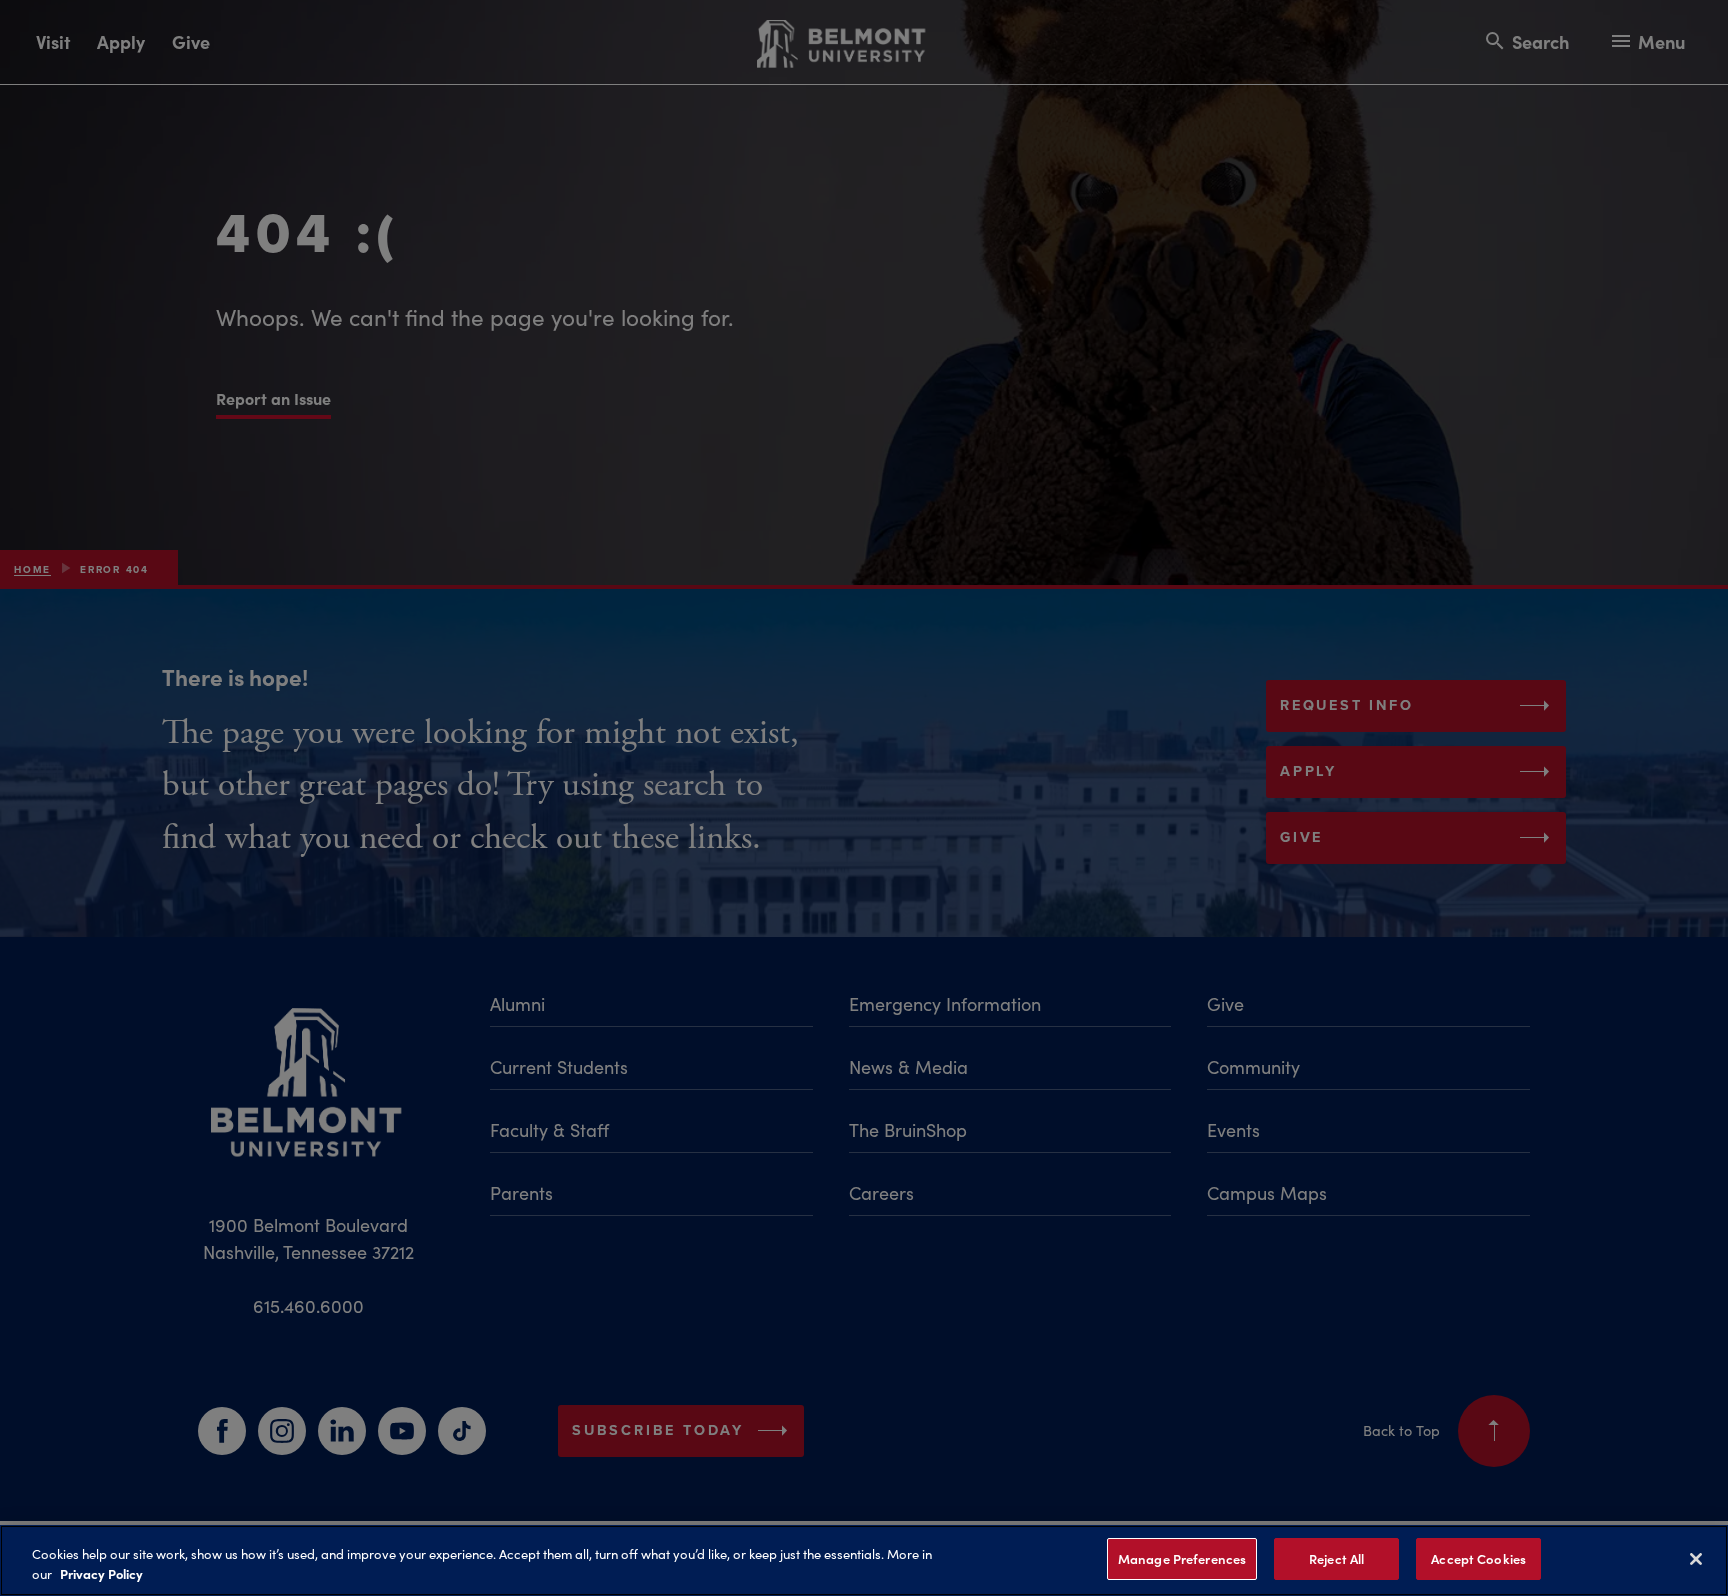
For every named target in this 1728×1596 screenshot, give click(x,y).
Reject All (1336, 1558)
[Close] (1696, 1559)
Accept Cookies (1478, 1558)
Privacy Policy (101, 1574)
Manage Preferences (1182, 1558)
